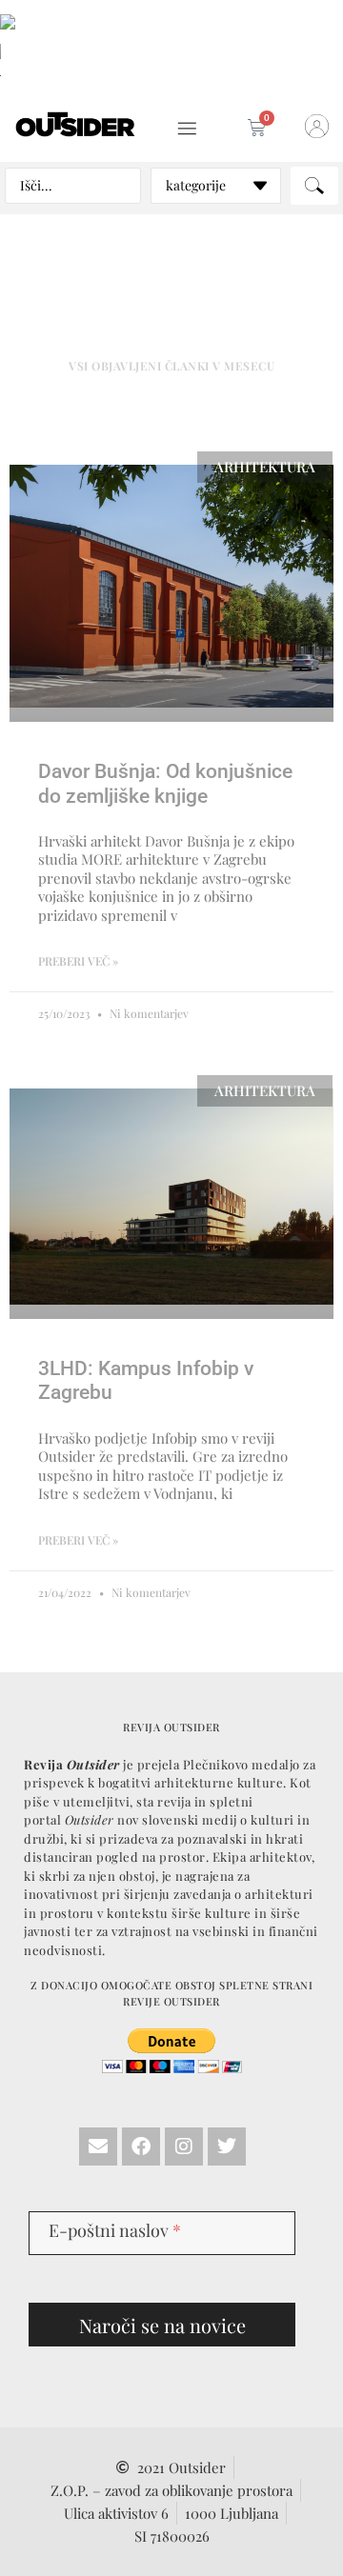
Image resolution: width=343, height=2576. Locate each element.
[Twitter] (227, 2147)
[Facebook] (141, 2147)
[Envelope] (98, 2147)
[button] (187, 129)
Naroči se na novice (162, 2325)
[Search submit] (314, 186)
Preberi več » (78, 961)
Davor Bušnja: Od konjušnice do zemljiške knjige (165, 783)
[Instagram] (184, 2147)
